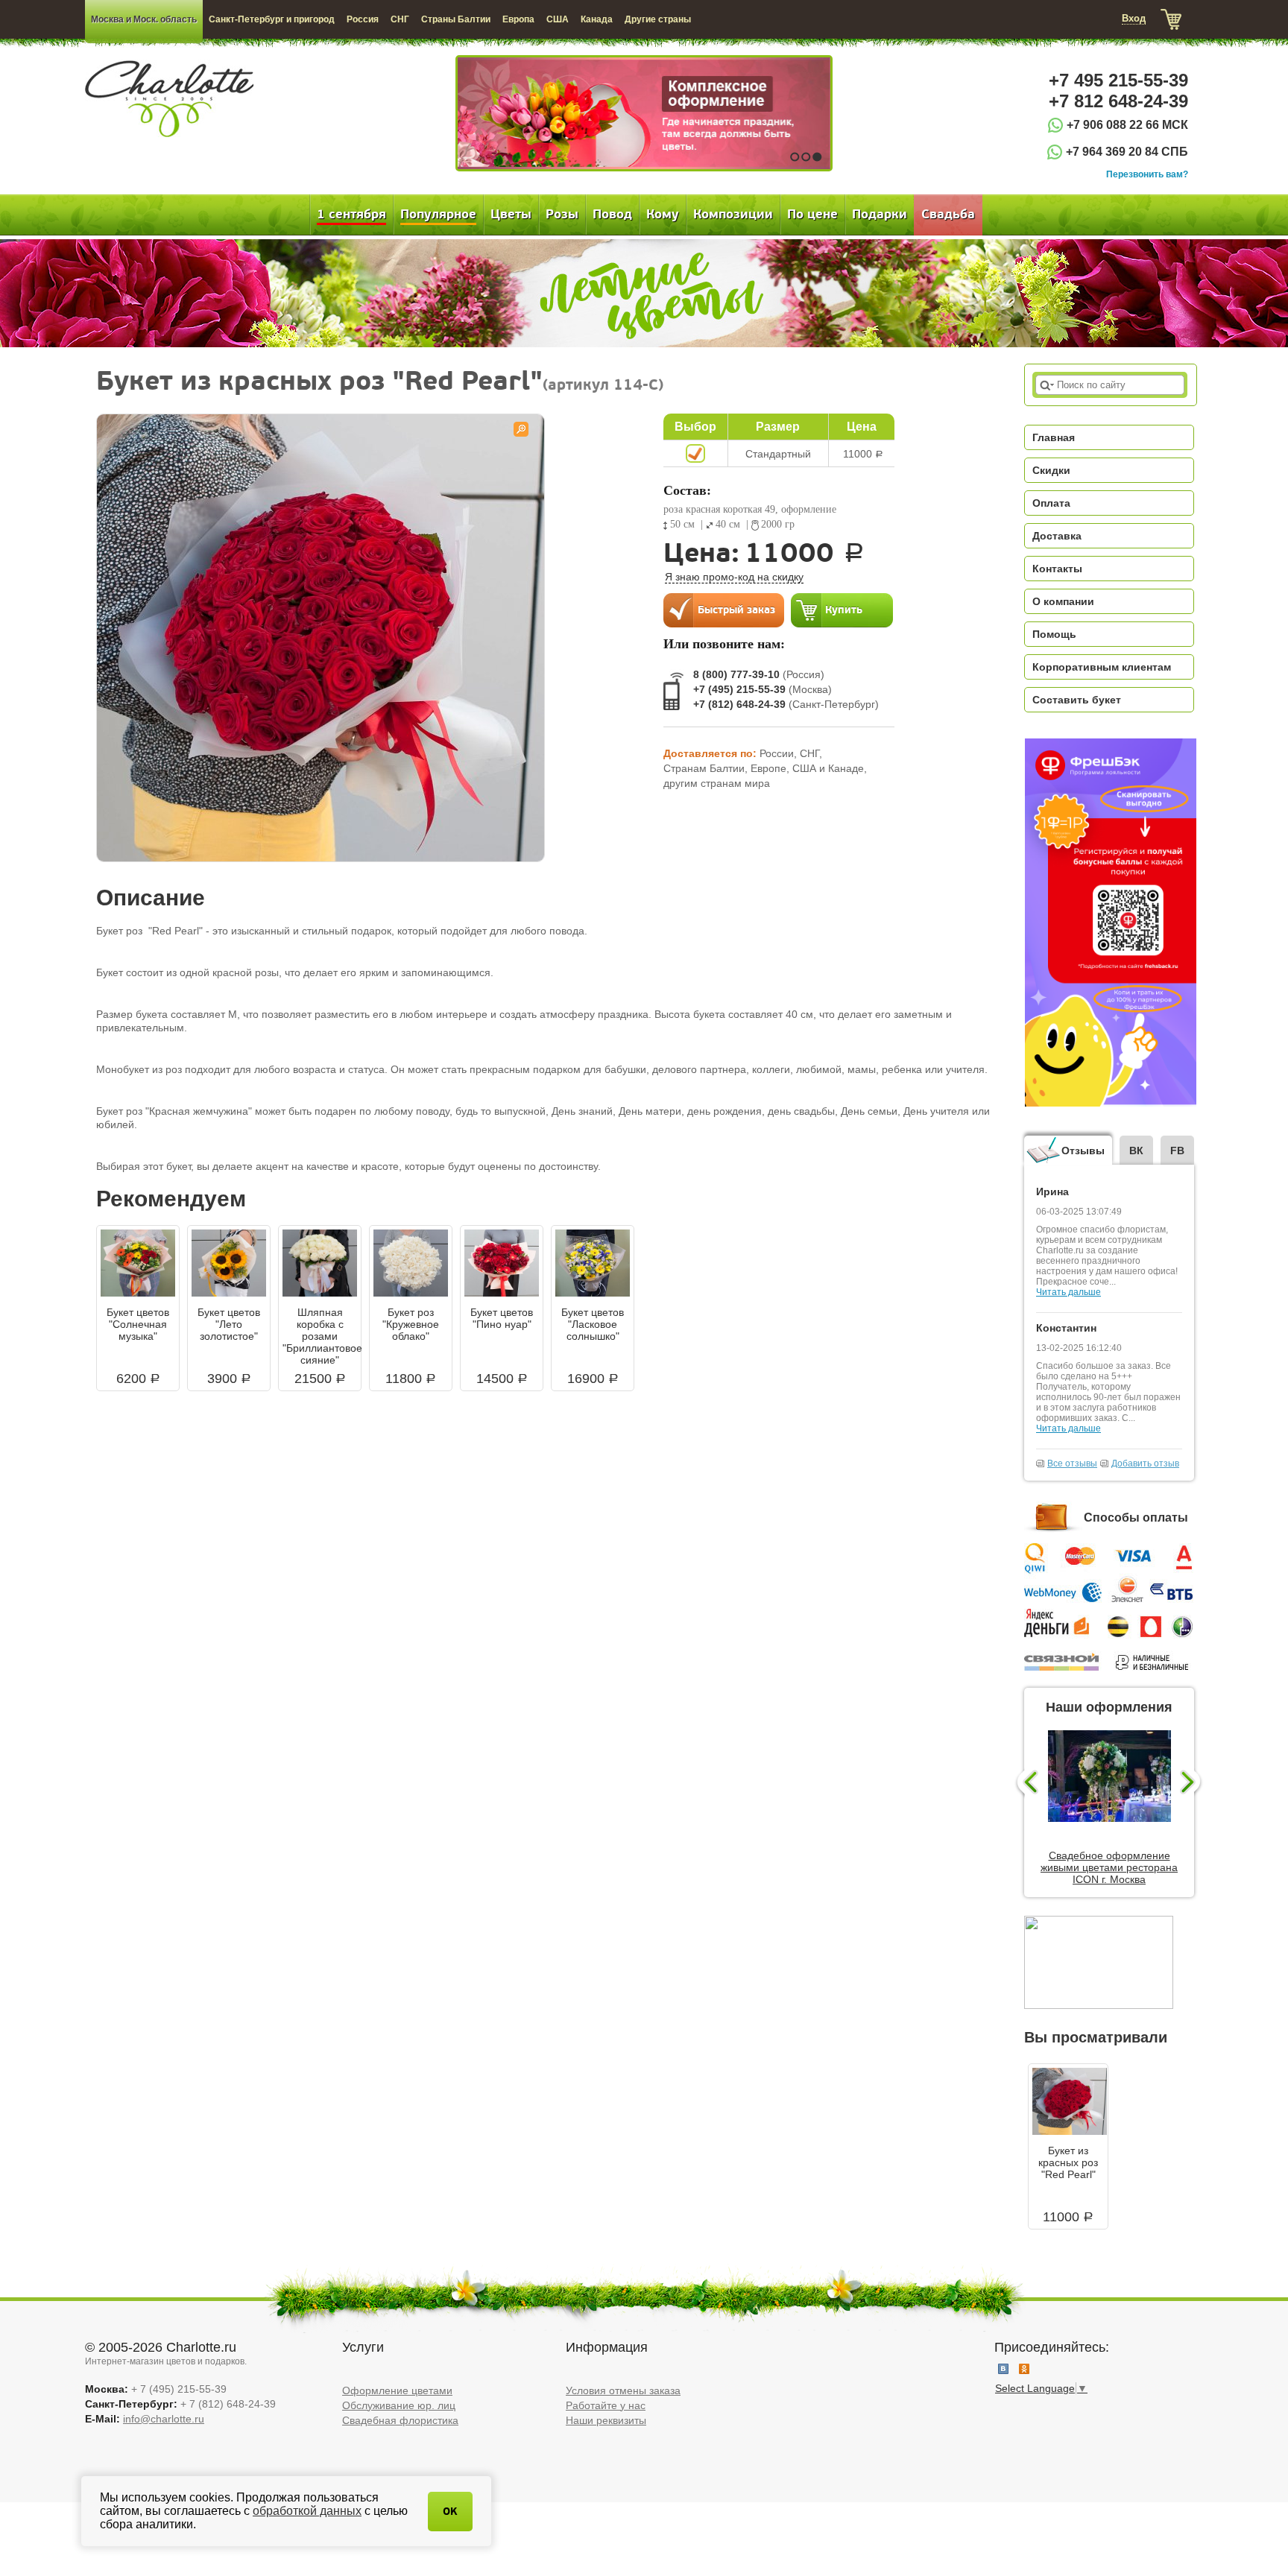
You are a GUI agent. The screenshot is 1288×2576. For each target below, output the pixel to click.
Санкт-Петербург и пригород (272, 19)
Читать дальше (1068, 1292)
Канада (597, 19)
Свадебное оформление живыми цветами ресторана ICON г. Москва (1109, 1867)
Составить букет (1077, 700)
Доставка (1057, 536)
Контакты (1057, 569)
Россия (363, 19)
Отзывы (1083, 1151)
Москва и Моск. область (144, 19)
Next (1192, 1783)
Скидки (1051, 470)
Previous (1026, 1783)
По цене (812, 215)
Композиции (733, 215)
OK (450, 2512)
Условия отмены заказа (623, 2390)
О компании (1063, 601)
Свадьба (948, 215)
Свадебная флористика (400, 2420)
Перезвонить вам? (1147, 174)
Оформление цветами (397, 2390)
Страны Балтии (456, 19)
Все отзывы (1072, 1463)
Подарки (880, 215)
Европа (518, 19)
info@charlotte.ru (164, 2419)
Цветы (511, 215)
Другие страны (658, 19)
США (558, 19)
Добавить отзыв (1145, 1463)
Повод (612, 215)
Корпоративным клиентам (1102, 667)
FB (1177, 1151)
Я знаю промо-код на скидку (734, 577)
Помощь (1054, 634)
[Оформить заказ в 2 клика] (724, 610)
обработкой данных (307, 2511)
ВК (1136, 1151)
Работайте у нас (606, 2405)
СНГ (400, 19)
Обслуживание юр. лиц (399, 2405)
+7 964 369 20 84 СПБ (1127, 152)
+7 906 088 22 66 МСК (1127, 125)
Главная (1054, 437)
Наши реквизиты (606, 2420)
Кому (663, 215)
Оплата (1051, 503)
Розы (562, 215)
